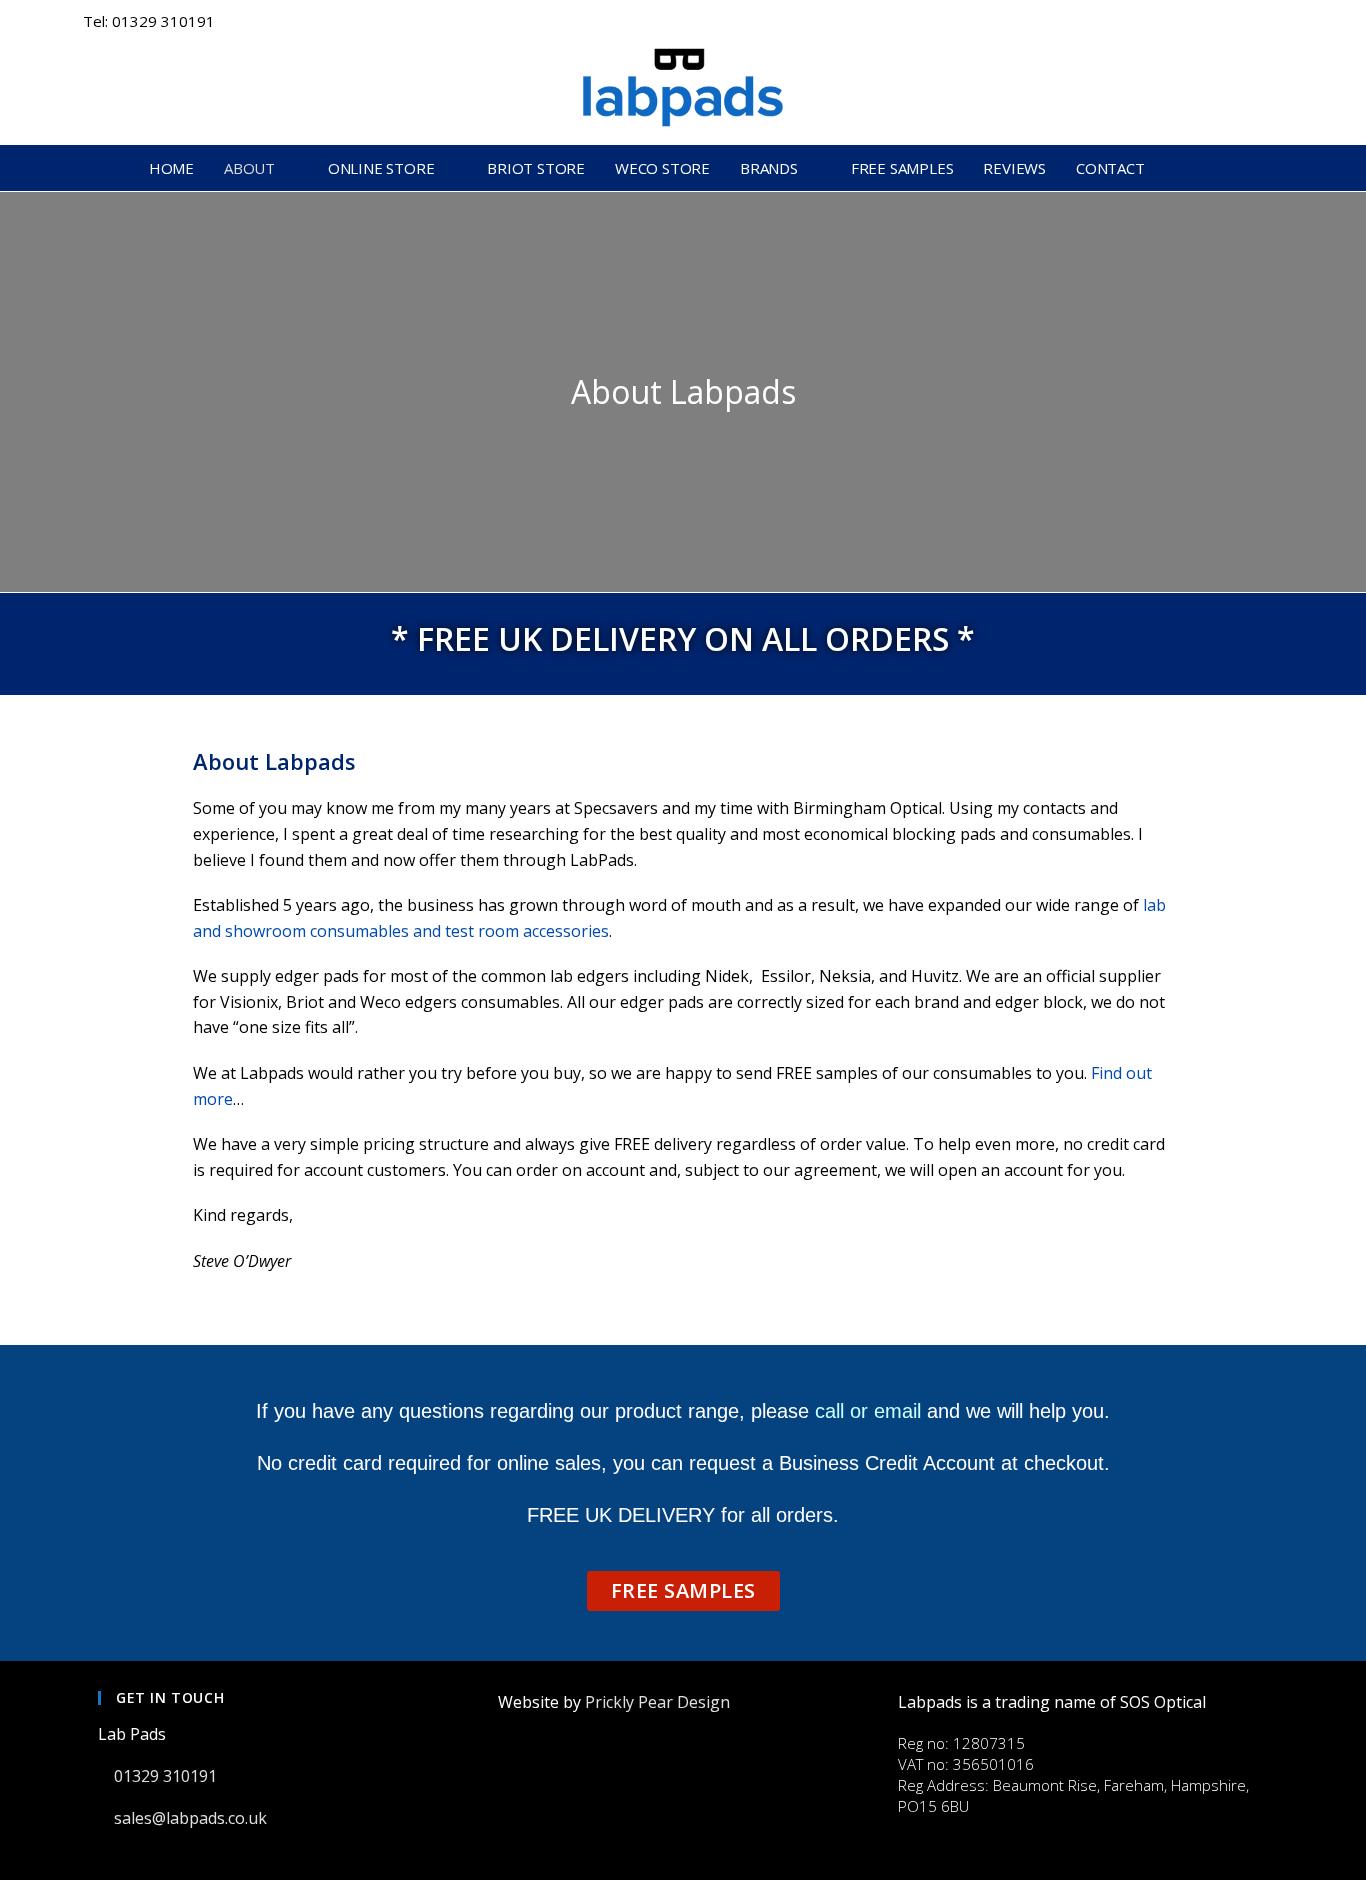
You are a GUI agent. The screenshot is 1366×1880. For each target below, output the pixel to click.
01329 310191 (167, 1776)
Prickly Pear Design (657, 1702)
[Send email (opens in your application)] (1272, 22)
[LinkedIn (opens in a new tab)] (1247, 22)
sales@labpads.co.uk (192, 1818)
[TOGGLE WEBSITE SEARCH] (1211, 168)
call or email (868, 1411)
